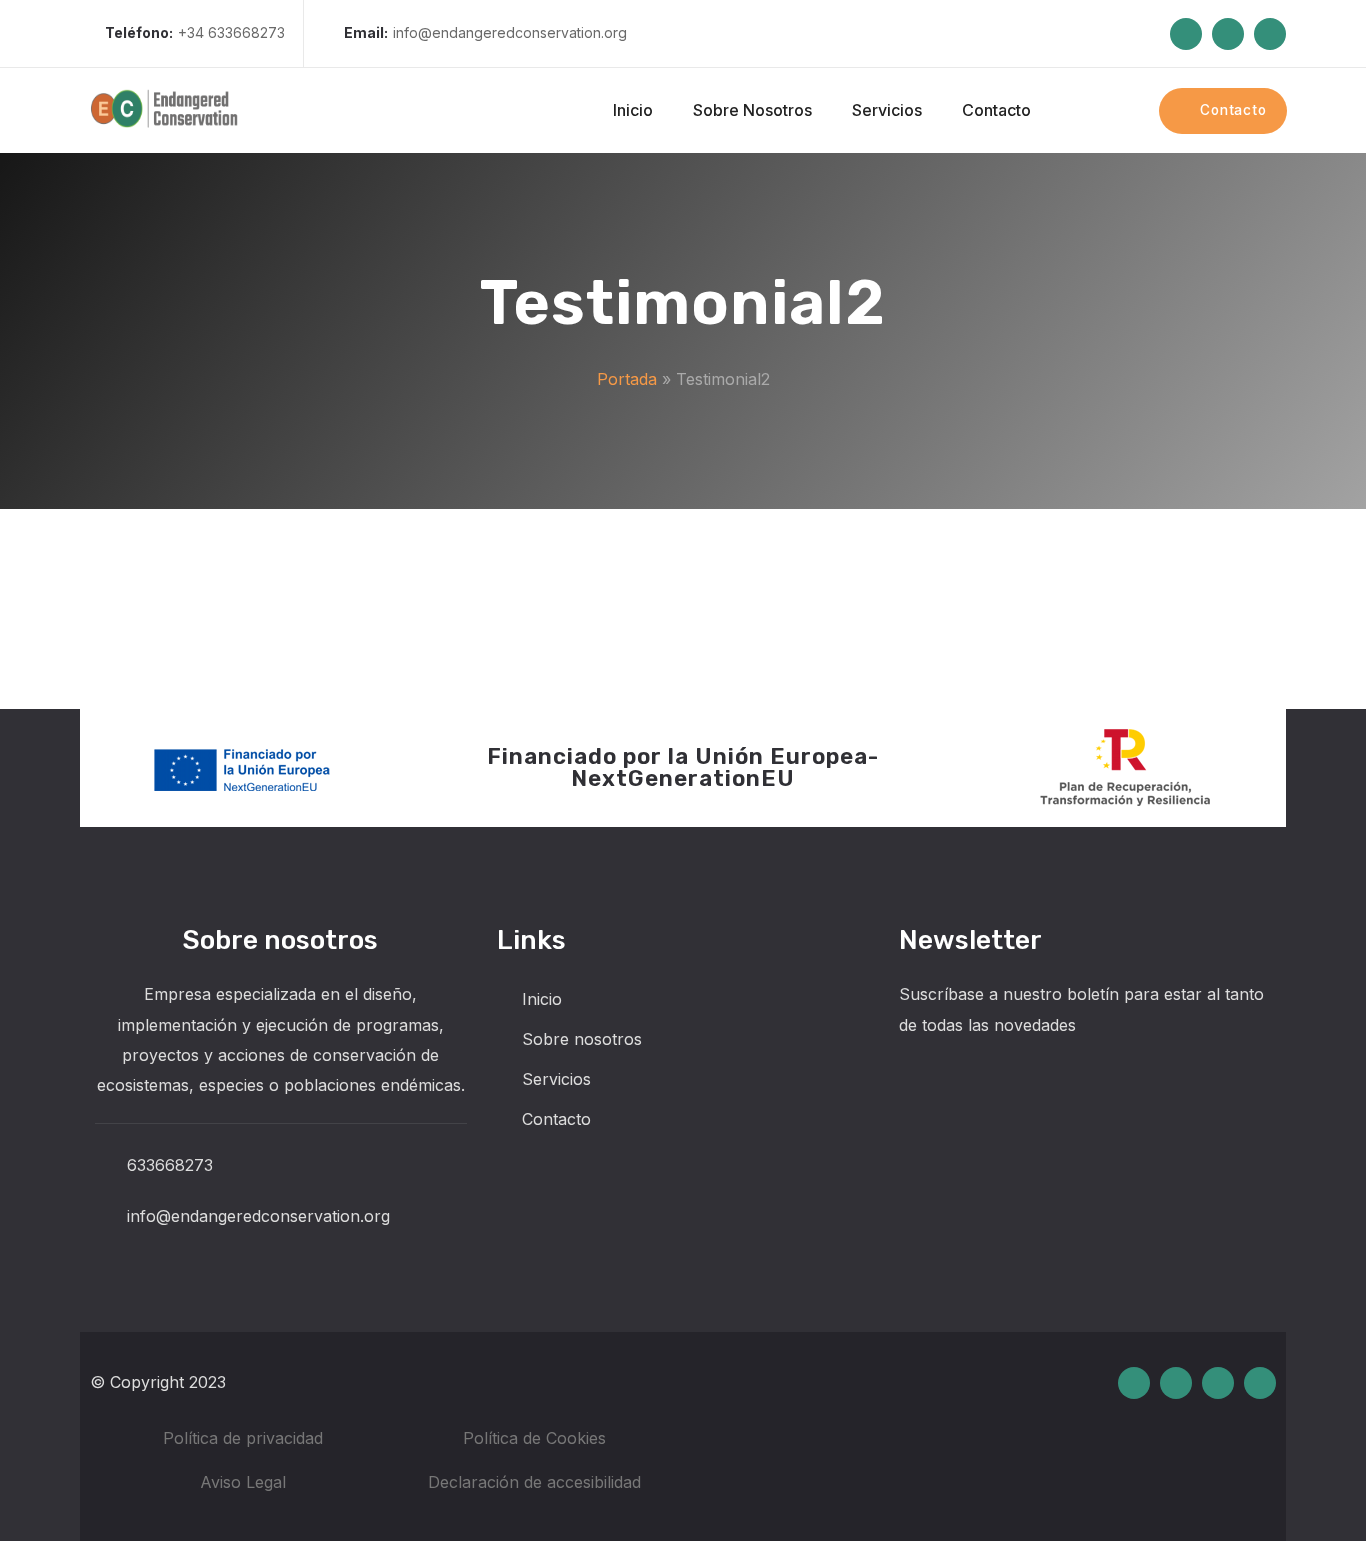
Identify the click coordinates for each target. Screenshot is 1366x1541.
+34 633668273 (195, 32)
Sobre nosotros (582, 1039)
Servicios (556, 1079)
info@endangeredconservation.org (485, 32)
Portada (627, 379)
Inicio (542, 999)
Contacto (556, 1119)
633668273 (170, 1165)
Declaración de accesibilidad (534, 1482)
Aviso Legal (243, 1482)
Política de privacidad (243, 1438)
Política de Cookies (534, 1438)
